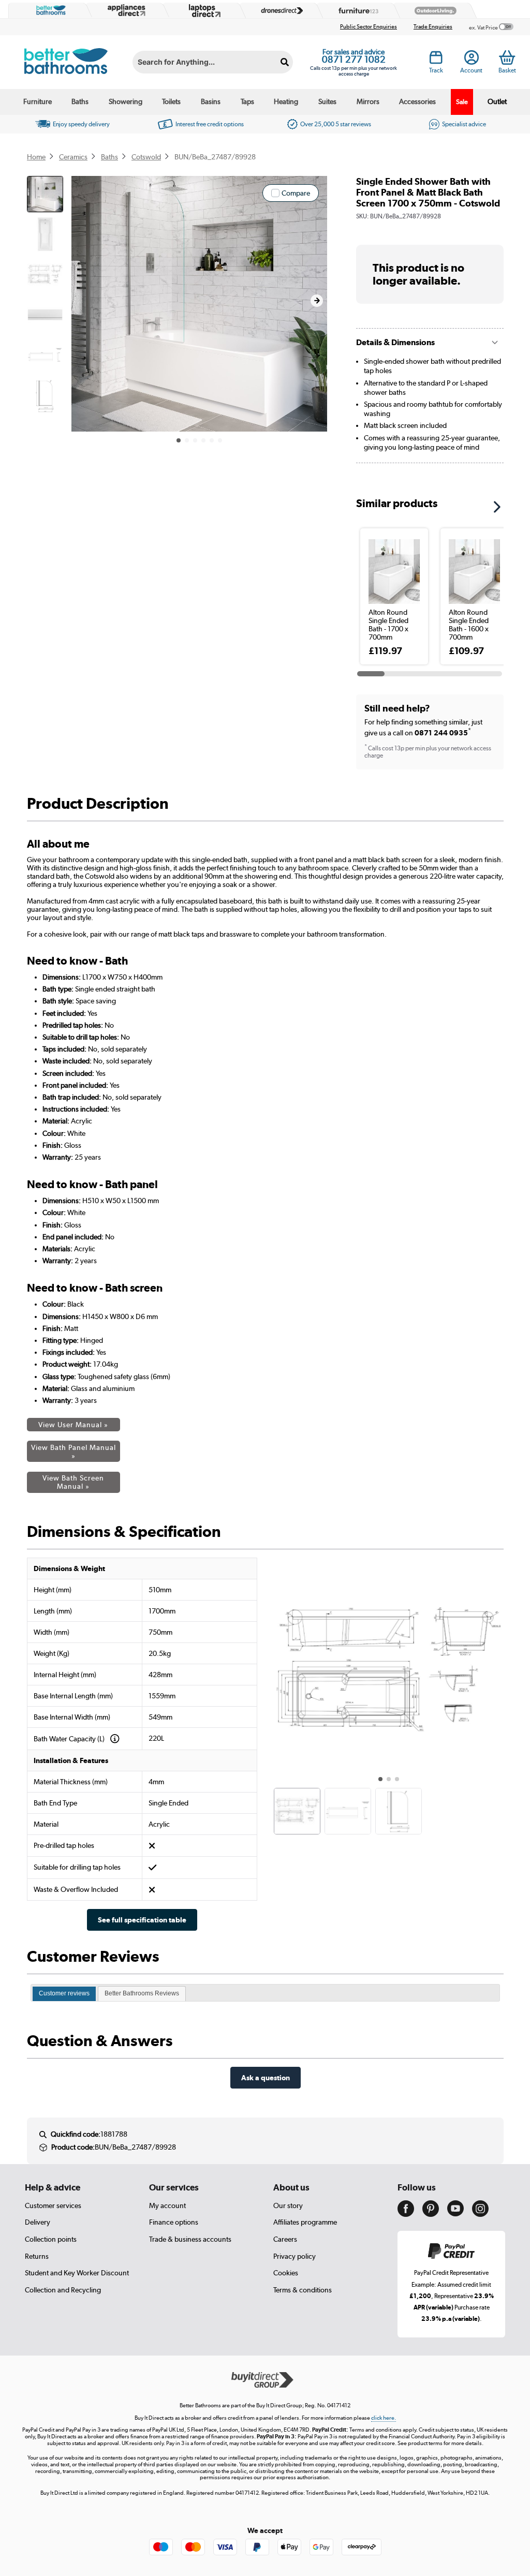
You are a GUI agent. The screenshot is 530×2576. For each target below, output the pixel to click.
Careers (285, 2239)
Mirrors (368, 101)
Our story (288, 2205)
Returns (37, 2256)
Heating (286, 101)
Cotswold (146, 157)
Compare (296, 193)
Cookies (286, 2273)
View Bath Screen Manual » (73, 1482)
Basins (211, 101)
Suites (327, 101)
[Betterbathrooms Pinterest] (431, 2214)
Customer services (53, 2205)
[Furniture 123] (356, 11)
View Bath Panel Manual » (73, 1452)
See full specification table (142, 1920)
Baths (80, 101)
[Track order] (436, 60)
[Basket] (507, 57)
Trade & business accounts (190, 2239)
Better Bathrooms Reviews (142, 1993)
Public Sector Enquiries (369, 27)
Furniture (38, 101)
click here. (384, 2418)
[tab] (64, 1994)
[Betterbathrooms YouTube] (455, 2214)
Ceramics (73, 157)
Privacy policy (295, 2256)
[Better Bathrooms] (49, 10)
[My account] (472, 60)
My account (167, 2205)
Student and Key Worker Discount (77, 2273)
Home (36, 157)
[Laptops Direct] (202, 11)
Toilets (171, 101)
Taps (247, 101)
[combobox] (213, 62)
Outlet (497, 101)
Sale (462, 102)
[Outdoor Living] (433, 11)
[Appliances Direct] (125, 10)
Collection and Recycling (63, 2290)
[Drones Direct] (279, 11)
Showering (126, 101)
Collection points (51, 2239)
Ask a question (266, 2077)
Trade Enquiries (433, 27)
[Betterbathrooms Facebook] (406, 2214)
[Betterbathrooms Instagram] (480, 2214)
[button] (317, 301)
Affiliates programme (305, 2222)
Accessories (417, 101)
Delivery (38, 2222)
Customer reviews (64, 1993)
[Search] (285, 62)
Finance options (174, 2222)
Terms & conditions (303, 2290)
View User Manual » (73, 1425)
